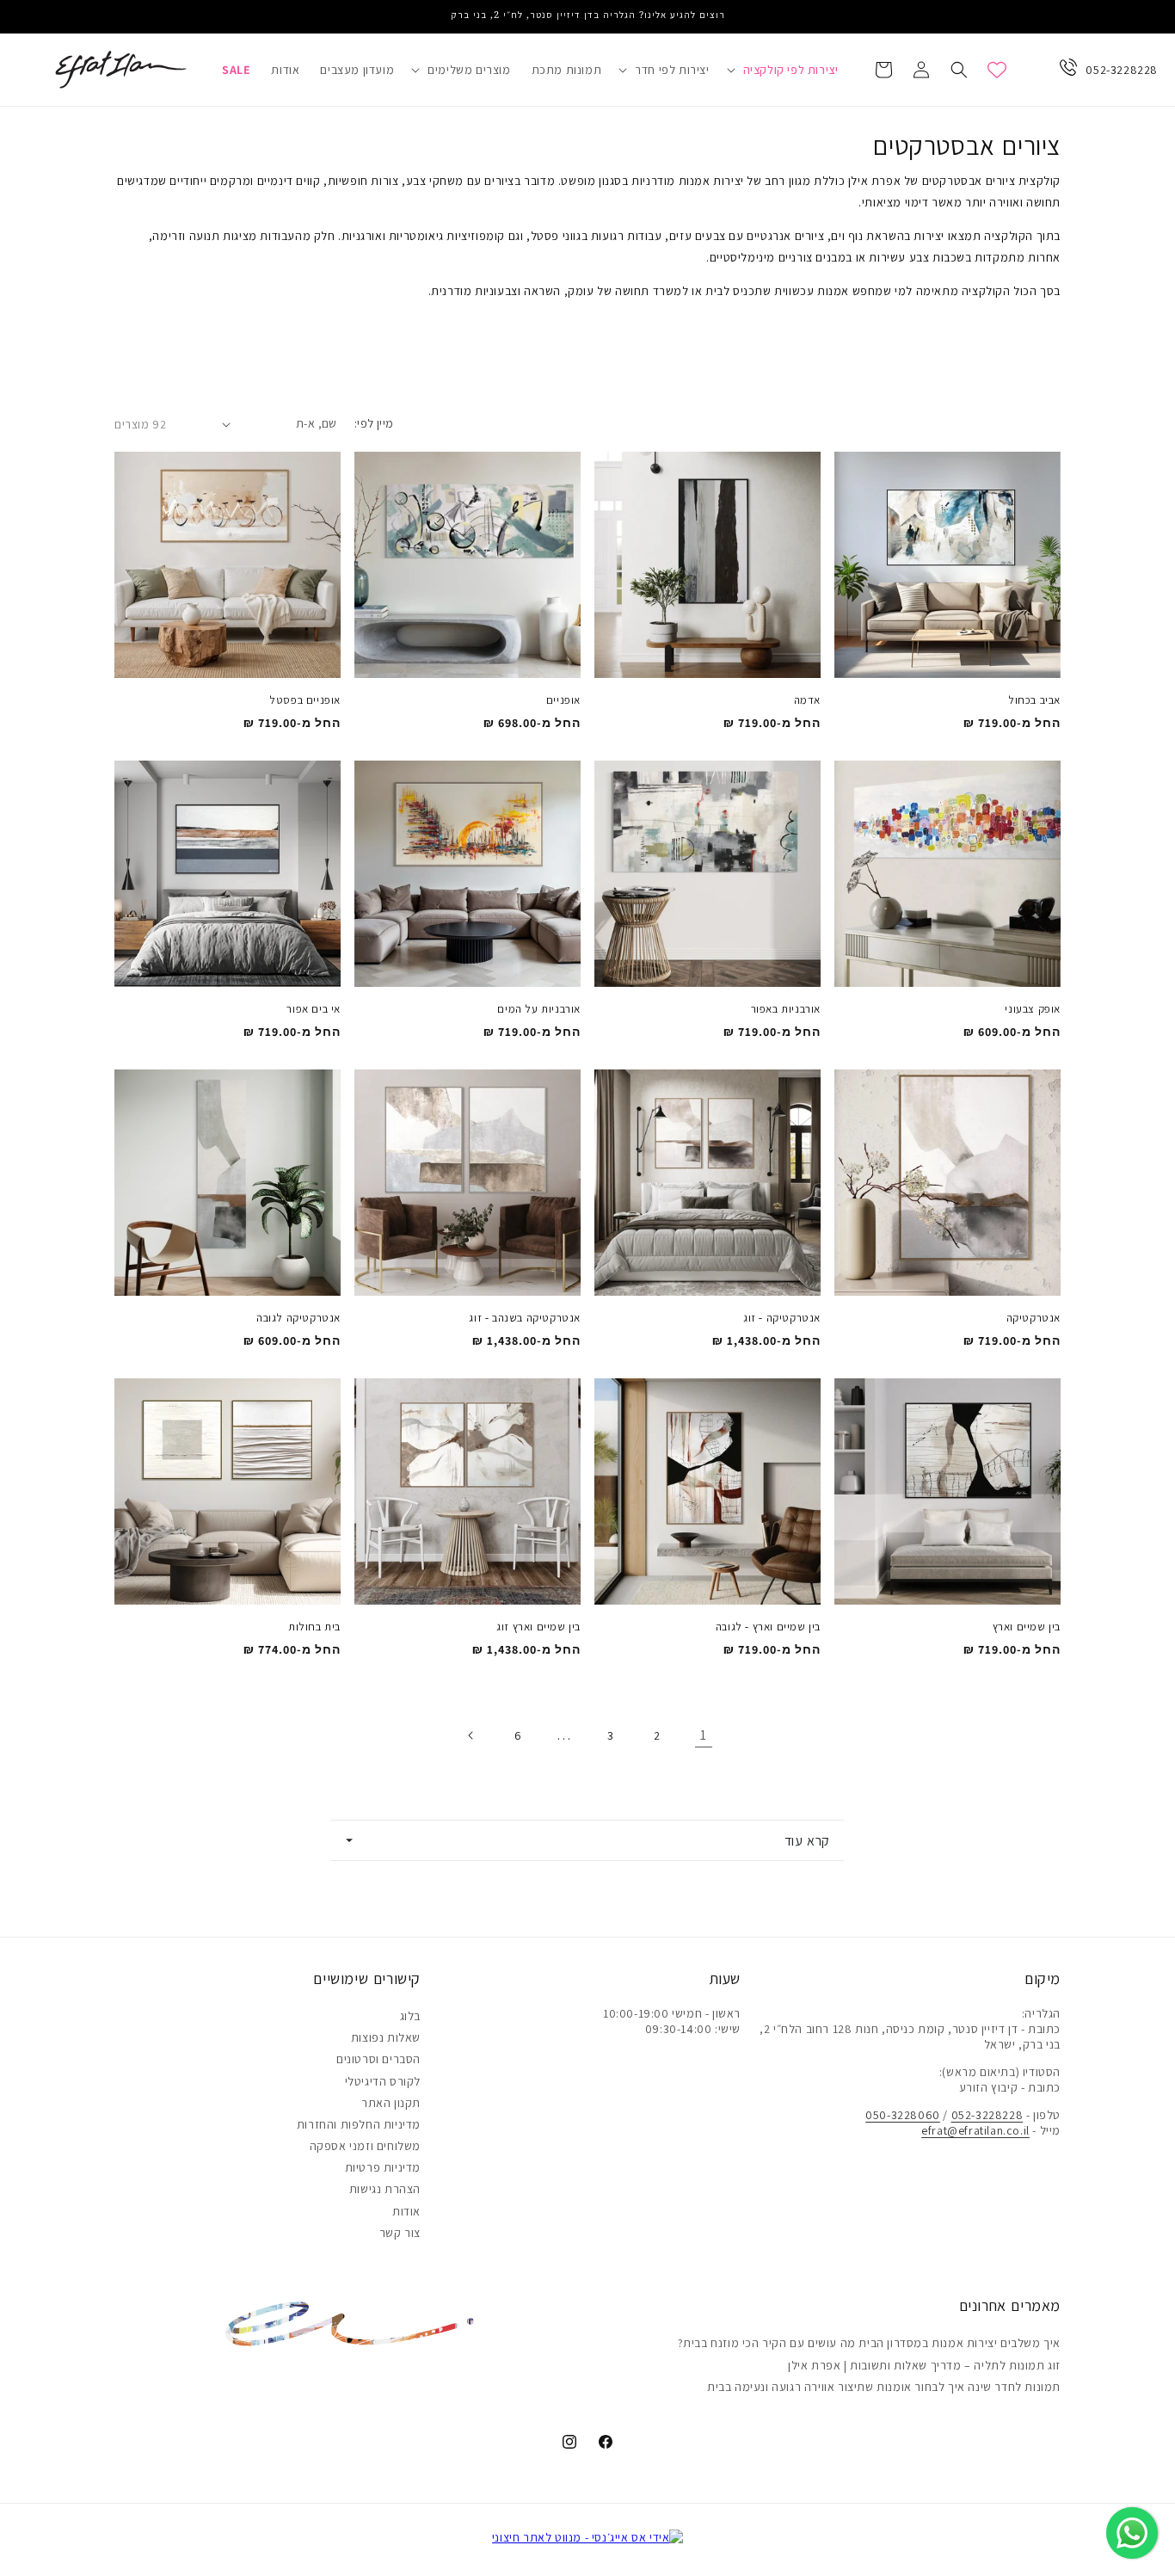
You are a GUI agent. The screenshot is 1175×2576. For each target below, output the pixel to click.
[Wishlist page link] (997, 70)
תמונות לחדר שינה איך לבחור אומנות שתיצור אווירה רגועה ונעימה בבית (884, 2387)
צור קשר (400, 2233)
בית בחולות (314, 1627)
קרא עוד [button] (807, 1840)
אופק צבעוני (1033, 1009)
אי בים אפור (314, 1009)
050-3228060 (903, 2115)
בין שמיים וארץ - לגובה (768, 1627)
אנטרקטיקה (1034, 1318)
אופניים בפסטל (305, 700)
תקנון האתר (391, 2103)
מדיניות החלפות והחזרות (359, 2124)
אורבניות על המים (539, 1009)
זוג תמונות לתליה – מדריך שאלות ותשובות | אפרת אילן (924, 2365)
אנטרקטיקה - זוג (782, 1318)
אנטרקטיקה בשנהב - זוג (525, 1318)
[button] (784, 70)
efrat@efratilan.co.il (975, 2130)
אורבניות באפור (786, 1009)
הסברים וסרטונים (378, 2059)
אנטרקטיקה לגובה (298, 1318)
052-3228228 (1122, 70)
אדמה (807, 700)
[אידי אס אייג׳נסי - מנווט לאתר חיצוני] (588, 2537)
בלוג (410, 2016)
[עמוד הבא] (471, 1735)
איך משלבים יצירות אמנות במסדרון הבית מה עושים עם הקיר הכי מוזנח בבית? (869, 2343)
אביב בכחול (1034, 700)
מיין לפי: (374, 423)
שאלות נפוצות (386, 2037)
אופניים (563, 700)
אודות (406, 2211)
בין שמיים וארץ (1027, 1627)
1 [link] (704, 1735)
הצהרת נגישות (385, 2189)
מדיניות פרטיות (383, 2167)
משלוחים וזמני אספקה (365, 2146)
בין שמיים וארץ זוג (538, 1627)
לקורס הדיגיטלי (383, 2081)
